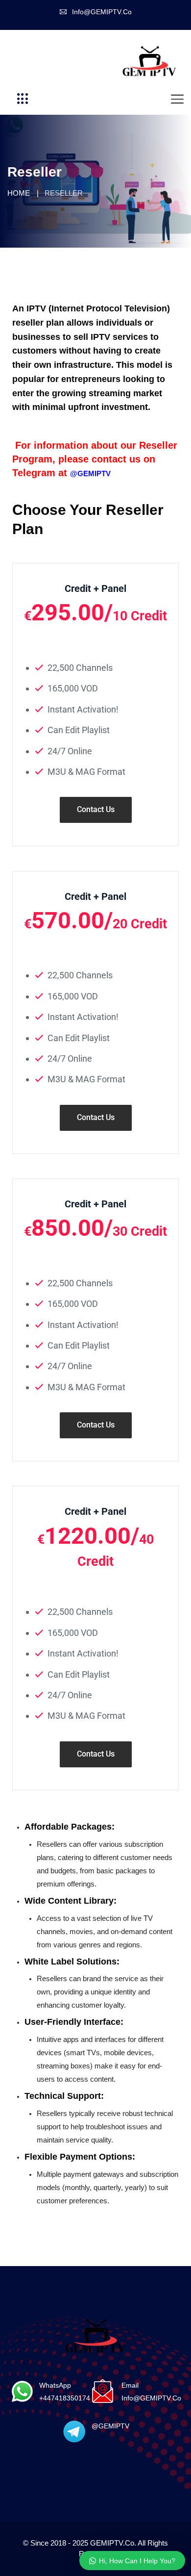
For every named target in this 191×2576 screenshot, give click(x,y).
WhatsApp (55, 2385)
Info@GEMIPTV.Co (102, 12)
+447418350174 (65, 2398)
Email (130, 2385)
